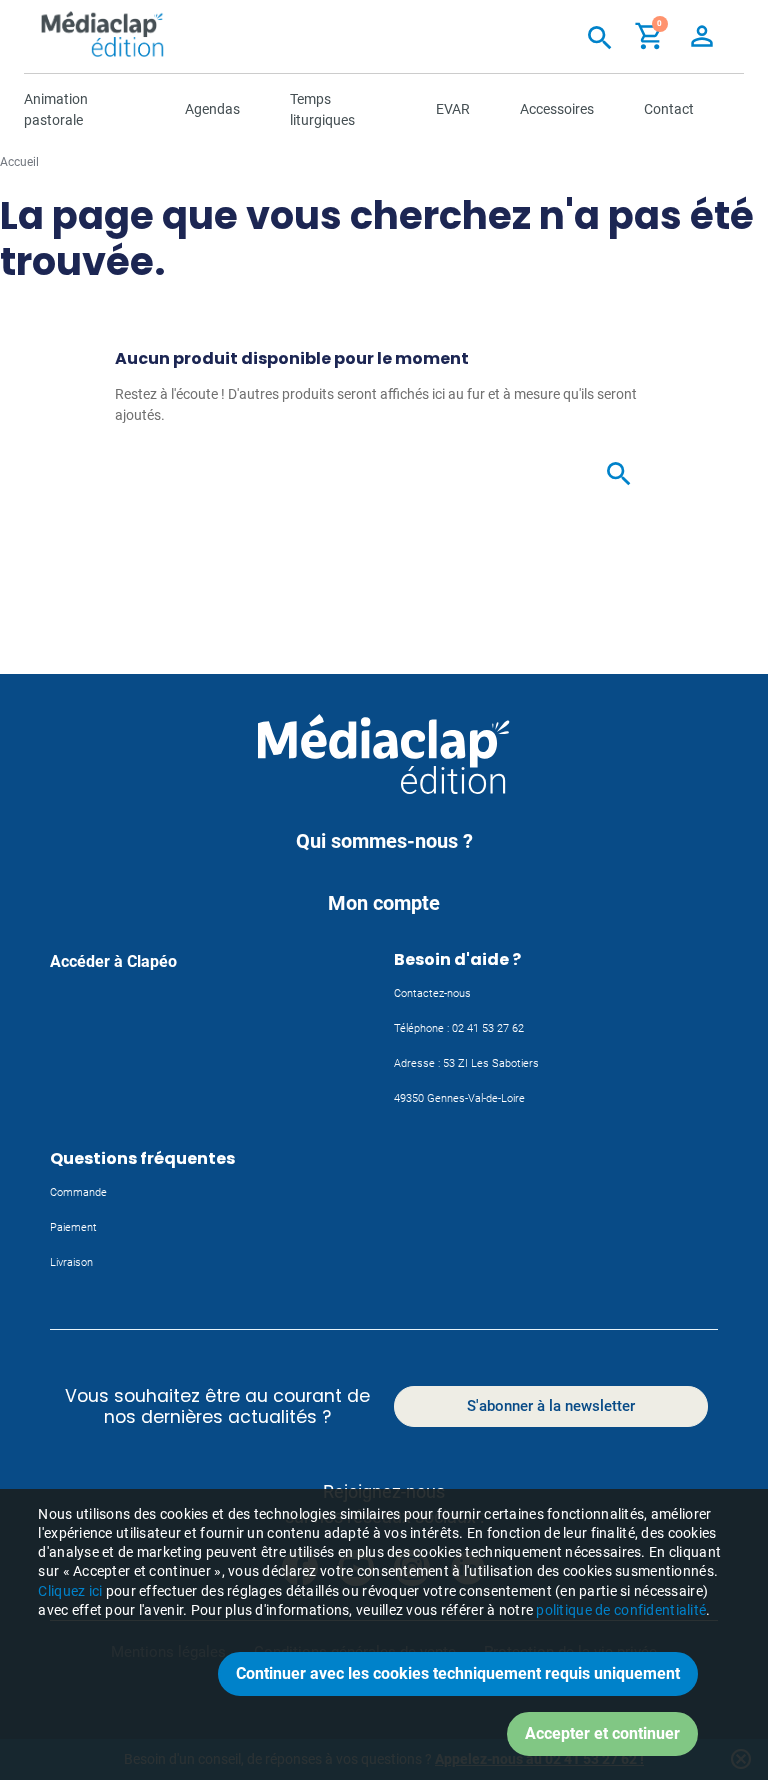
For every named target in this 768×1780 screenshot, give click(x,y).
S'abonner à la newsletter (551, 1406)
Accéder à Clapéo (113, 961)
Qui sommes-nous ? (384, 841)
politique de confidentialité (621, 1610)
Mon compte (384, 903)
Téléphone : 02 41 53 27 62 (459, 1028)
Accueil (19, 162)
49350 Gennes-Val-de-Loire (459, 1098)
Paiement (73, 1227)
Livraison (71, 1262)
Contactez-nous (432, 993)
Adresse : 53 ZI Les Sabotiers (466, 1063)
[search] (659, 471)
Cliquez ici (70, 1591)
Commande (78, 1192)
